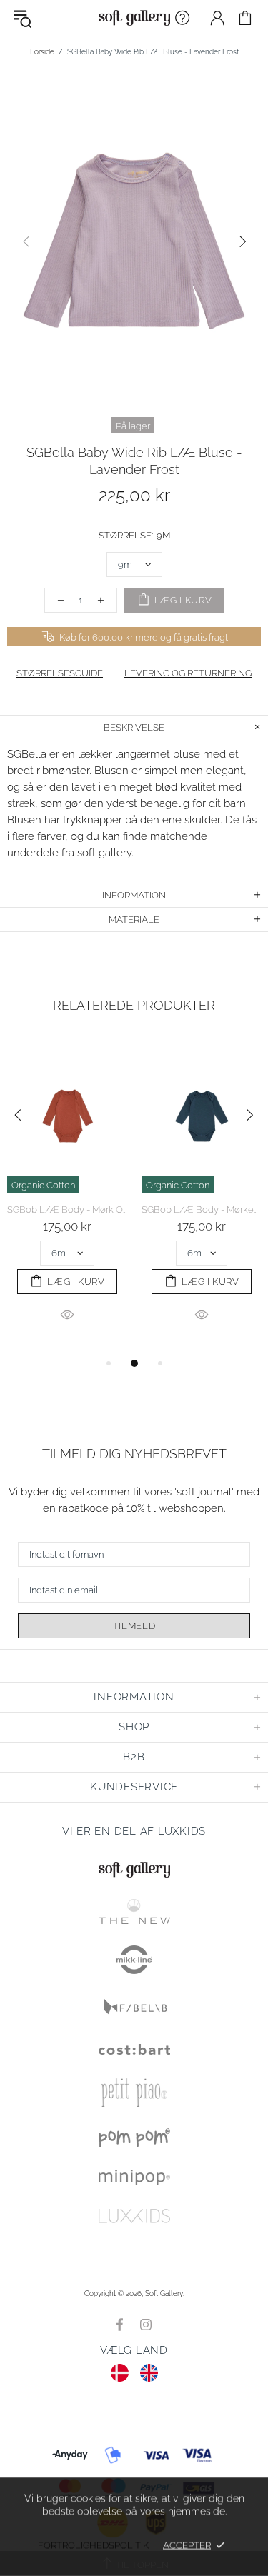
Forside (42, 52)
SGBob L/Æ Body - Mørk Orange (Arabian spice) (67, 1209)
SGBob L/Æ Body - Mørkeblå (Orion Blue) (202, 1209)
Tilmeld (134, 1626)
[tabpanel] (67, 1197)
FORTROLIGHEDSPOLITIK (93, 2545)
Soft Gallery (134, 18)
